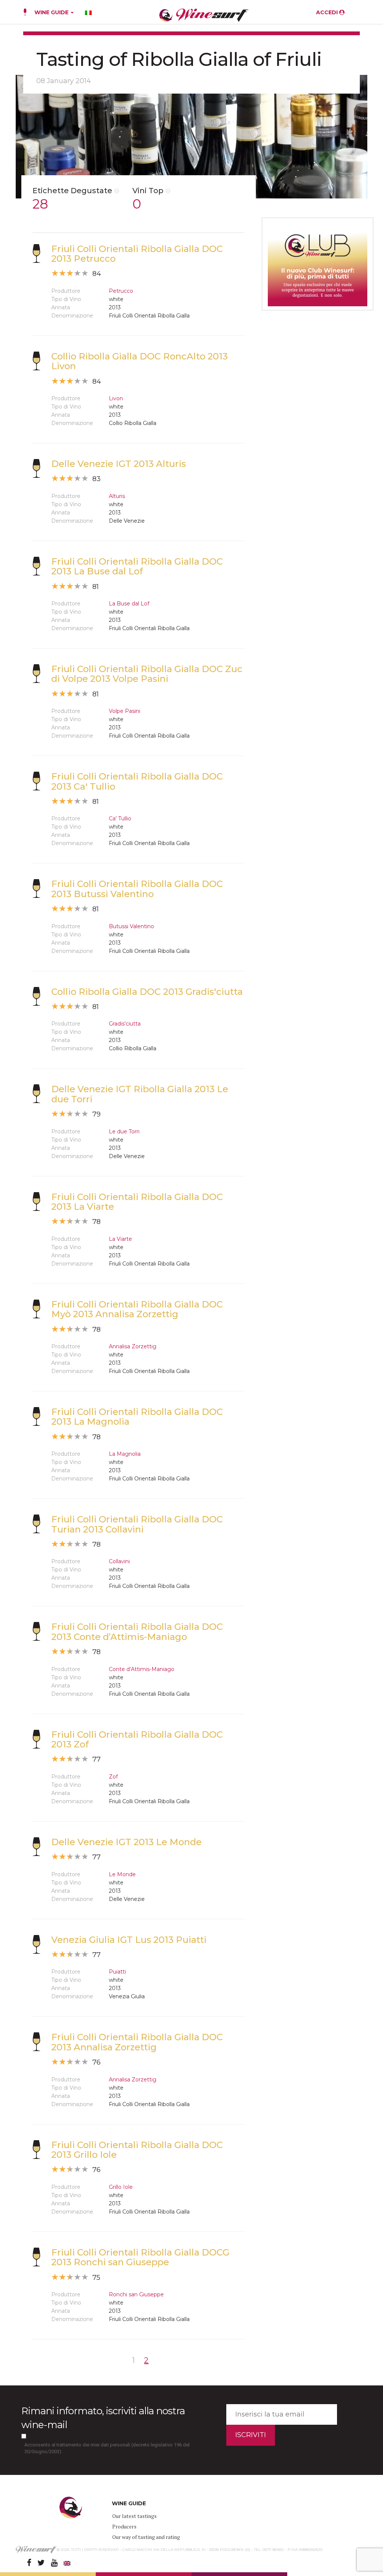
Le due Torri (124, 1131)
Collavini (119, 1561)
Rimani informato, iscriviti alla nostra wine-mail (103, 2418)
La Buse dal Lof (129, 604)
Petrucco (121, 291)
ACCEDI (328, 12)
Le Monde (122, 1874)
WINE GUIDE (52, 12)
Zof (113, 1777)
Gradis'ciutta (125, 1024)
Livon (116, 398)
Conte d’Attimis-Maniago (142, 1669)
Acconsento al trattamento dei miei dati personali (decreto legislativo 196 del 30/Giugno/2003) (107, 2448)
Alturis (117, 496)
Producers (124, 2526)
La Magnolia (125, 1454)
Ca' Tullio (120, 818)
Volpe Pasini (125, 711)
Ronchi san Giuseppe (136, 2294)
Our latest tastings (134, 2516)
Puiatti (117, 1972)
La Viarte (120, 1239)
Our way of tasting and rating (146, 2537)
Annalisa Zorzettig (133, 1346)
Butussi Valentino (131, 926)
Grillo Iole (121, 2187)
